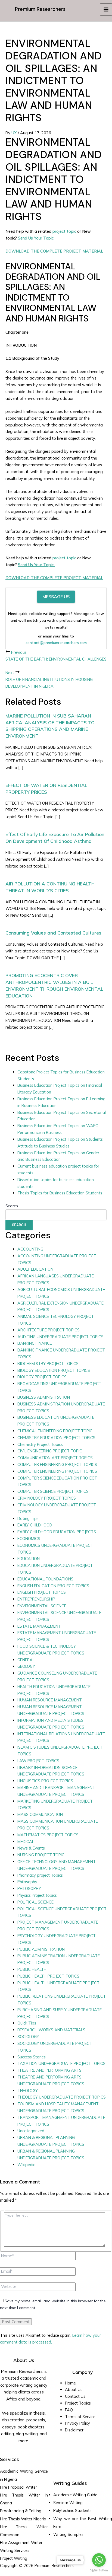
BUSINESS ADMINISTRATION (44, 1397)
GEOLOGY (26, 1666)
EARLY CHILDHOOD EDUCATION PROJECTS (57, 1532)
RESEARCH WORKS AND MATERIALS (51, 2030)
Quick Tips (27, 2023)
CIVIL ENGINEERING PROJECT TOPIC (50, 1451)
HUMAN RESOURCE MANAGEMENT (50, 1700)
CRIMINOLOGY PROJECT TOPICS (47, 1498)
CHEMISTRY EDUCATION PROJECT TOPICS (56, 1438)
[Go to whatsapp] (99, 2560)
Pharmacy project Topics (40, 1875)
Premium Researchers (40, 9)
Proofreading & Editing (21, 2511)
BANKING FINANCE (35, 1343)
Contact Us (75, 2396)
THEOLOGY (28, 2091)
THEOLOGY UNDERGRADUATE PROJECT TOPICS (62, 2097)
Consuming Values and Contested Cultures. (54, 933)
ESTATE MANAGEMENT (39, 1626)
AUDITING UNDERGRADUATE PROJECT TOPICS (60, 1337)
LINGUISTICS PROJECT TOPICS (45, 1781)
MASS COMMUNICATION (40, 1814)
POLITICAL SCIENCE (35, 1902)
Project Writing (14, 2558)
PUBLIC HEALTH (32, 1969)
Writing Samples (68, 2534)
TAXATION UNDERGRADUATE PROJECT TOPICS (61, 2063)
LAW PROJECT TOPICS (38, 1761)
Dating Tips (28, 1518)
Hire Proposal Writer (18, 2487)
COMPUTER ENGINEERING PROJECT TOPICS (57, 1464)
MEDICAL (26, 1842)
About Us (74, 2390)
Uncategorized (31, 2131)
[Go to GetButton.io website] (99, 2570)
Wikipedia (27, 2165)
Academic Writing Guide (75, 2495)
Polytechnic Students (72, 2510)
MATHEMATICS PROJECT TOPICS (48, 1835)
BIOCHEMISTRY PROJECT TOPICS (48, 1364)
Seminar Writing (68, 2503)
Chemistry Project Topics (40, 1444)
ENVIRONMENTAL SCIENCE (42, 1606)
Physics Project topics (37, 1895)
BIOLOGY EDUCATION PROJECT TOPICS (54, 1370)
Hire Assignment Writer (21, 2542)
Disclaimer (74, 2430)
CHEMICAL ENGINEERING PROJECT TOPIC (55, 1431)
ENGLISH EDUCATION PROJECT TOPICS (53, 1586)
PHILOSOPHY (29, 1888)
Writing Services (15, 2550)
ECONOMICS (29, 1539)
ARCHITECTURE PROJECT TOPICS (49, 1330)
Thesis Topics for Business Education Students (60, 1193)
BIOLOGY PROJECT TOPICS (42, 1377)
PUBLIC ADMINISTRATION (41, 1949)
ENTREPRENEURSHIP (36, 1599)
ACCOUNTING (30, 1249)
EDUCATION (29, 1559)
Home (70, 2383)
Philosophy (27, 1882)
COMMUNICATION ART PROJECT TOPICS (55, 1458)
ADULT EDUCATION (35, 1269)
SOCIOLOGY (28, 2037)
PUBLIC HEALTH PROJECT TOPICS (48, 1976)
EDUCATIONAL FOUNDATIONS (45, 1579)
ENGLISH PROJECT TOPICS (42, 1592)
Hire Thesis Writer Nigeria (23, 2519)
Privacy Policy (77, 2423)
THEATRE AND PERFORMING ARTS (49, 2070)
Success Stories (32, 2057)
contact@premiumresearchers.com (56, 643)
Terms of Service (80, 2417)
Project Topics (78, 2403)
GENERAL (26, 1660)
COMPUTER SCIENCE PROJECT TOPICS (53, 1491)
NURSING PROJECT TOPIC (41, 1855)
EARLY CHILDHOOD (35, 1525)
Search (12, 1206)
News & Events (31, 1848)
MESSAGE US (56, 597)
